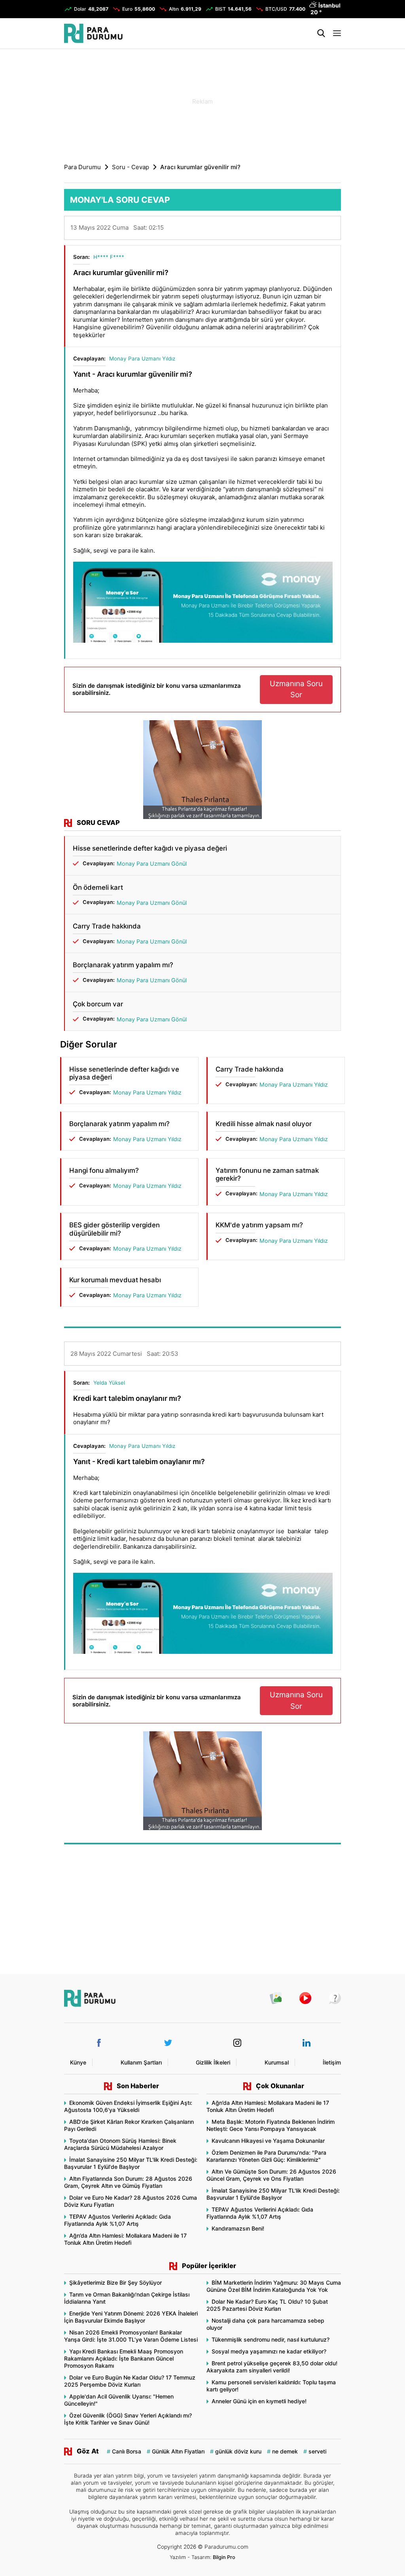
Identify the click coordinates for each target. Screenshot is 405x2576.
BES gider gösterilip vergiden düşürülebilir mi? (114, 1229)
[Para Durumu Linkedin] (307, 2043)
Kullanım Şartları (141, 2062)
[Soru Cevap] (331, 1998)
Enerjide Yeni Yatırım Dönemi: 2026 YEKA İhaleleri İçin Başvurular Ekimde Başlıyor (131, 2317)
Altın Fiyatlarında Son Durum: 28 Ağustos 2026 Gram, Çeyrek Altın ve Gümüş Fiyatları (128, 2182)
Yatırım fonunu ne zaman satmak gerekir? (267, 1174)
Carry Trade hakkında (107, 926)
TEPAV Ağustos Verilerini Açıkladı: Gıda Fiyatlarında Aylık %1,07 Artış (117, 2220)
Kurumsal (277, 2062)
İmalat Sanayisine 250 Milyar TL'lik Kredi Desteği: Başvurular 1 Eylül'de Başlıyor (131, 2163)
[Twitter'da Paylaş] (310, 230)
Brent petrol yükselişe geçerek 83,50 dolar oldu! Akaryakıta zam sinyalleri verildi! (272, 2367)
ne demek (285, 2451)
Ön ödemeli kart (98, 887)
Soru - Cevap (131, 167)
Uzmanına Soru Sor (296, 689)
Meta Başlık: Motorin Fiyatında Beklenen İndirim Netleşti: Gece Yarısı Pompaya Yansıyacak (271, 2125)
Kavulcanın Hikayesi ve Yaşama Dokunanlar (268, 2141)
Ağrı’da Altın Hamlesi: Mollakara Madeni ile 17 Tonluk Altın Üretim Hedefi (125, 2239)
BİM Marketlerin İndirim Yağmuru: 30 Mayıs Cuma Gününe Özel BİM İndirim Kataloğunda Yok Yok (274, 2286)
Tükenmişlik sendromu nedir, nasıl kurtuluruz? (271, 2339)
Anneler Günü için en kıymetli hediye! (259, 2401)
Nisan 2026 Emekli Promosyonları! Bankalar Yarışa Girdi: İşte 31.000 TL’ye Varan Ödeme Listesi (131, 2336)
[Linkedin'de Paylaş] (320, 230)
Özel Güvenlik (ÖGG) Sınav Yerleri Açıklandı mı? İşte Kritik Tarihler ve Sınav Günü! (128, 2419)
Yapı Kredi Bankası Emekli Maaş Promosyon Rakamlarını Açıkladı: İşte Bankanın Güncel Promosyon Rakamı (124, 2358)
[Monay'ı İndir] (203, 603)
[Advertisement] (202, 101)
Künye (78, 2062)
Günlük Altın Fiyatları (178, 2451)
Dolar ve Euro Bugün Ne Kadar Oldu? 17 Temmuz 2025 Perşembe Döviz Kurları (130, 2381)
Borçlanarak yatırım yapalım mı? (123, 965)
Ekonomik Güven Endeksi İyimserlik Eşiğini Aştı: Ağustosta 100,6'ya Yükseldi (128, 2106)
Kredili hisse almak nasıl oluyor (264, 1124)
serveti (317, 2451)
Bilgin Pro (224, 2557)
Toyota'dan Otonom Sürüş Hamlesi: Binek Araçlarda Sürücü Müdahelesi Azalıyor (120, 2144)
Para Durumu (82, 167)
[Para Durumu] (93, 33)
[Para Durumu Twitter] (168, 2043)
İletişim (332, 2062)
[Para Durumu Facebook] (99, 2043)
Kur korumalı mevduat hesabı (115, 1280)
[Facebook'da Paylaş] (301, 230)
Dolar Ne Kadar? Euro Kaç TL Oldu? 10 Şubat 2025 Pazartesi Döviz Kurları (267, 2305)
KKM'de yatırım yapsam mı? (259, 1225)
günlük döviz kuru (238, 2451)
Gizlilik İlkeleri (213, 2062)
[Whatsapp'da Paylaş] (330, 230)
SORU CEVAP (98, 823)
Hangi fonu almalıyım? (104, 1170)
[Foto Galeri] (272, 1998)
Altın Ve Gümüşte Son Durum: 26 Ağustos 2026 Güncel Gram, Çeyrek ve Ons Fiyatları (271, 2175)
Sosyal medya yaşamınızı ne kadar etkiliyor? (269, 2351)
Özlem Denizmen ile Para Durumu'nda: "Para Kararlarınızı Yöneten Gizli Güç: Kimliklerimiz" (266, 2156)
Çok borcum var (98, 1004)
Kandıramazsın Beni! (238, 2228)
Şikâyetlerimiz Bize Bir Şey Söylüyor (115, 2283)
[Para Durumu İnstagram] (237, 2043)
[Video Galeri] (301, 1998)
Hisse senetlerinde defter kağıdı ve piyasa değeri (150, 848)
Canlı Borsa (127, 2451)
